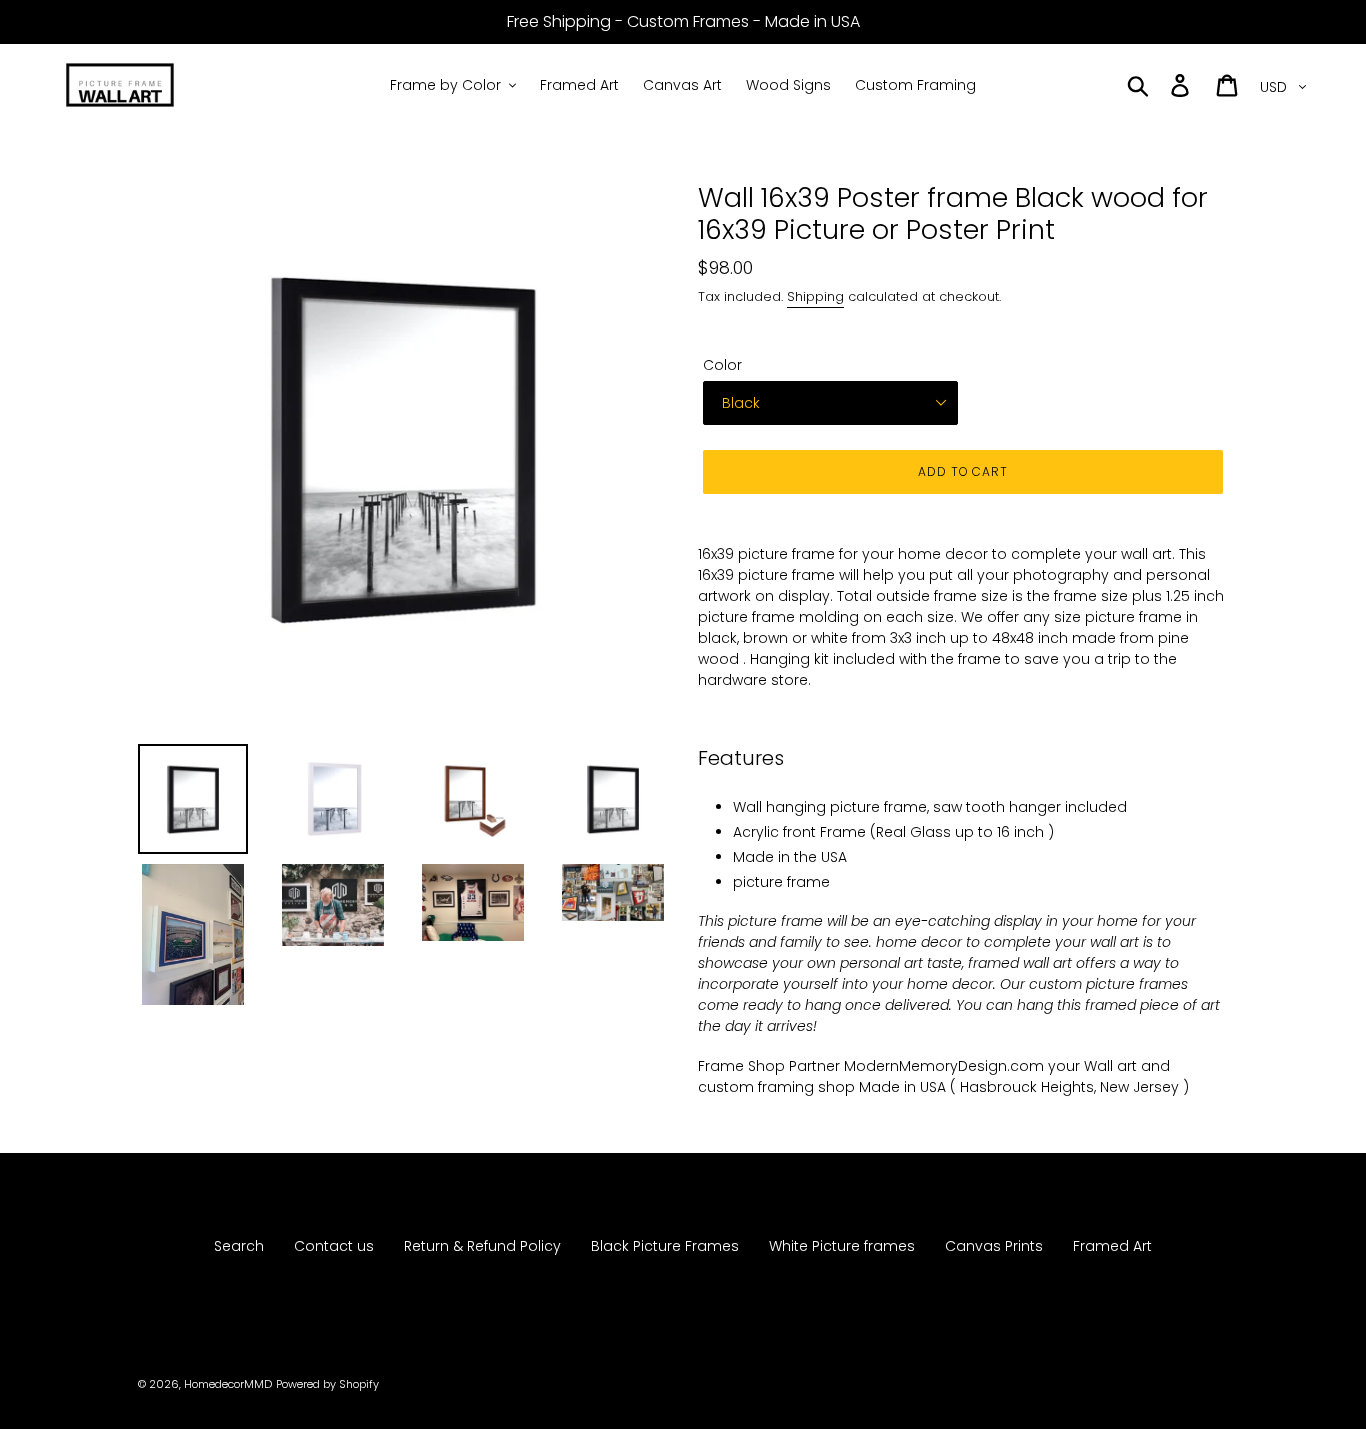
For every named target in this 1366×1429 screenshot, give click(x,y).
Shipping (815, 296)
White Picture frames (842, 1246)
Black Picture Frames (665, 1246)
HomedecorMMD (228, 1384)
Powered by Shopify (327, 1384)
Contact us (334, 1246)
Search (239, 1246)
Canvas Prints (994, 1246)
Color (722, 365)
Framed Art (1112, 1246)
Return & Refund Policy (482, 1246)
